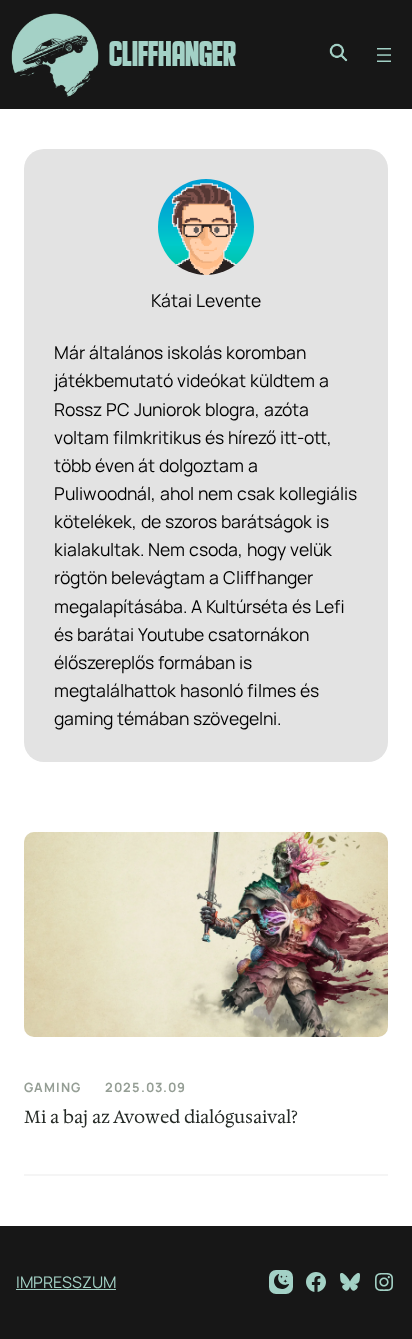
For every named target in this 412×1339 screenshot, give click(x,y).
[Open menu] (384, 55)
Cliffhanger (172, 54)
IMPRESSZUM (66, 1282)
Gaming (52, 1087)
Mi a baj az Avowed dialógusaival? (161, 1117)
